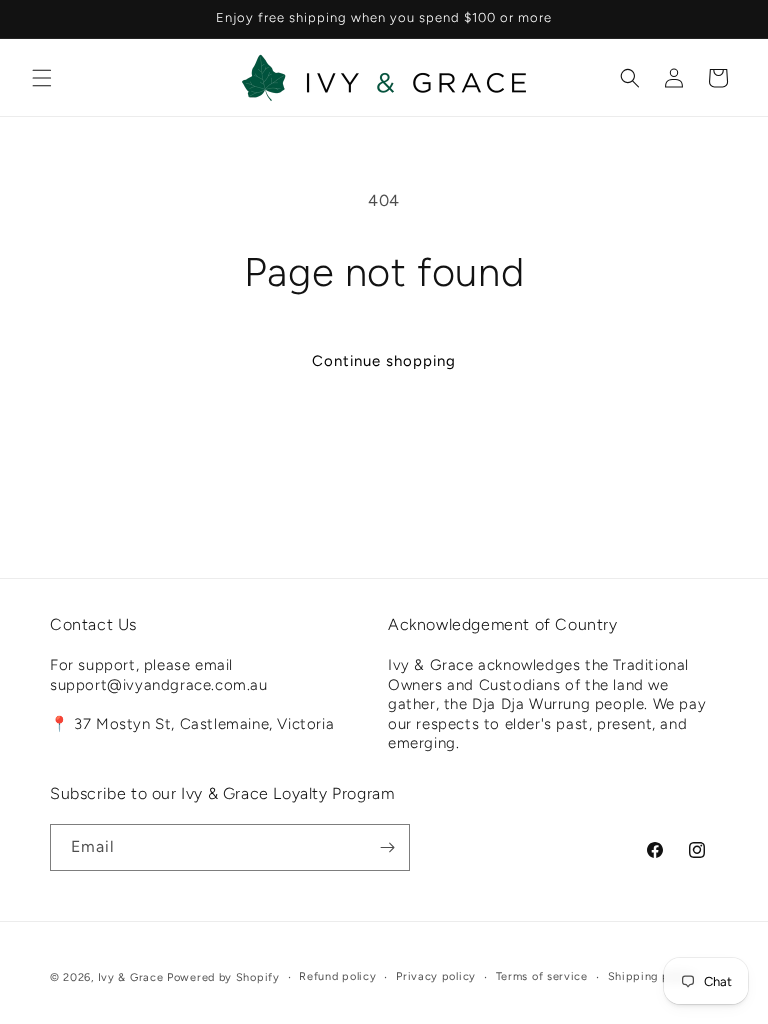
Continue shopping (384, 361)
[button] (42, 78)
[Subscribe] (387, 847)
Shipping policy (652, 976)
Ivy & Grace (131, 977)
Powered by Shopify (223, 977)
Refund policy (337, 976)
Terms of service (542, 976)
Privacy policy (436, 976)
